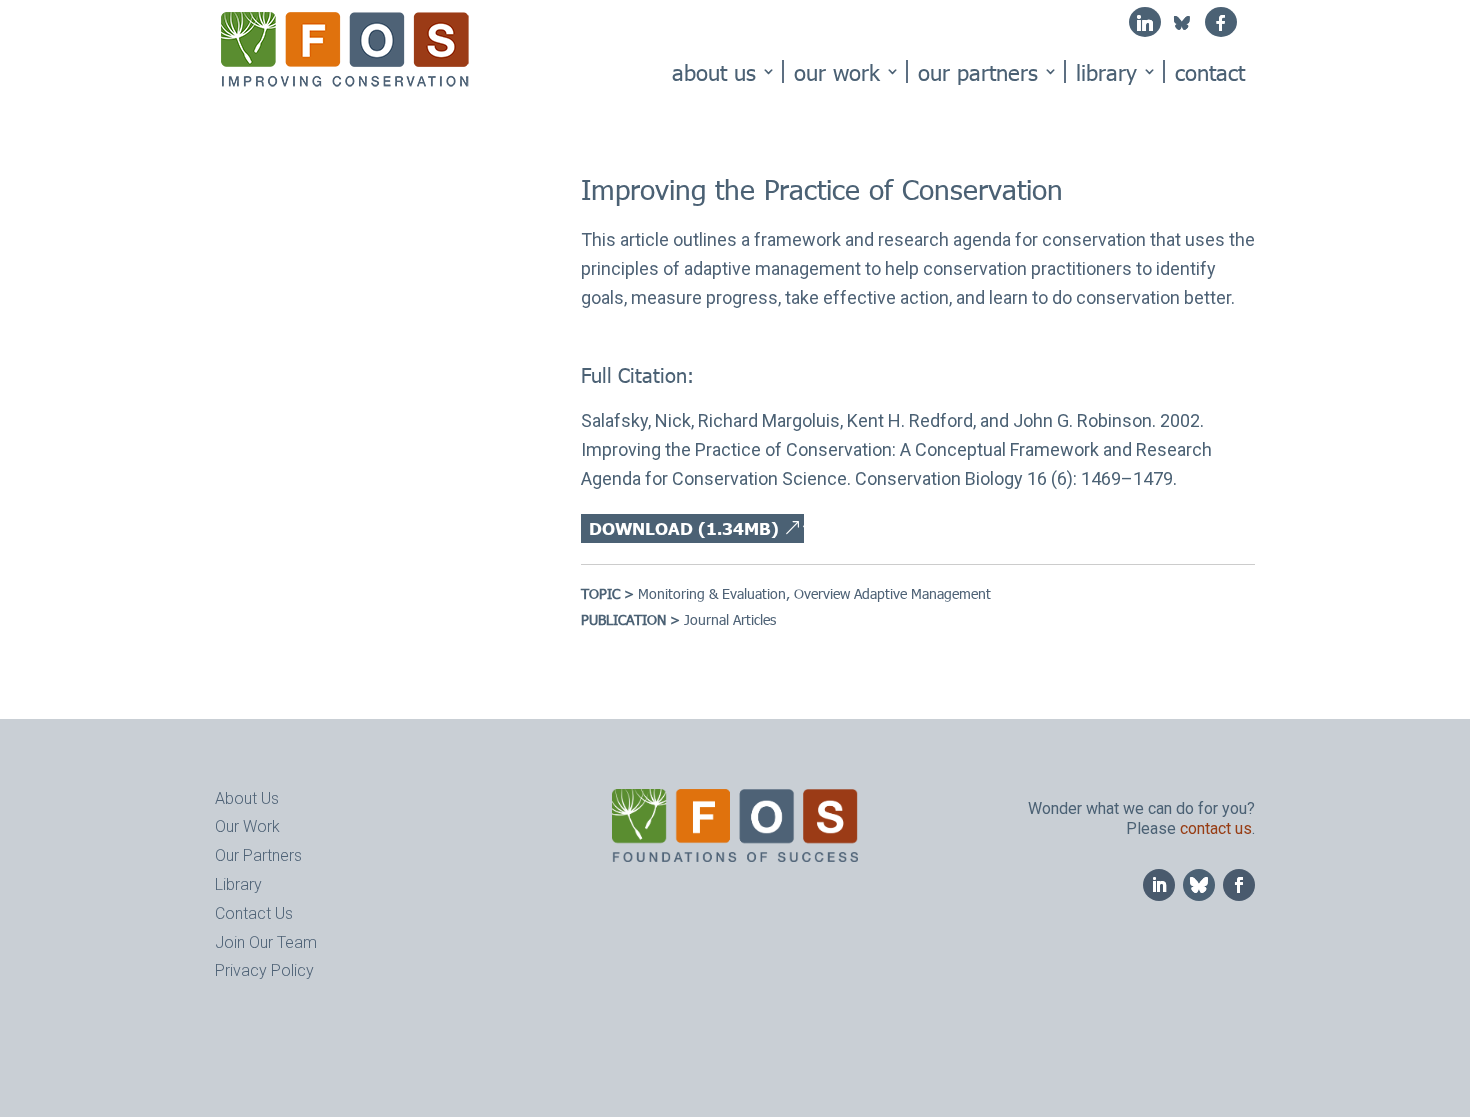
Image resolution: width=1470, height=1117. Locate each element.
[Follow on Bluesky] (1199, 885)
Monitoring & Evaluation (712, 593)
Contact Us (254, 913)
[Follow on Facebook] (1239, 885)
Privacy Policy (264, 970)
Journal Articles (730, 619)
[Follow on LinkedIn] (1159, 885)
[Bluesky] (1182, 28)
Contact (1210, 71)
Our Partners (978, 71)
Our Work (837, 71)
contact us (1216, 828)
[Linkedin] (1145, 22)
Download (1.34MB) (684, 527)
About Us (714, 71)
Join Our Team (266, 942)
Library (1106, 71)
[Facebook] (1221, 22)
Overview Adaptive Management (892, 593)
